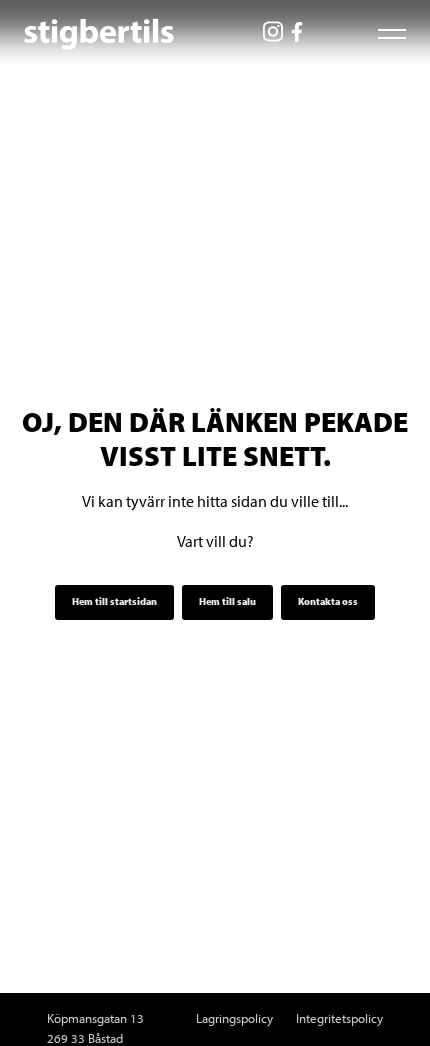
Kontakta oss (328, 601)
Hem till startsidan (114, 601)
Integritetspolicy (339, 1018)
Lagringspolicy (234, 1018)
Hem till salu (227, 601)
